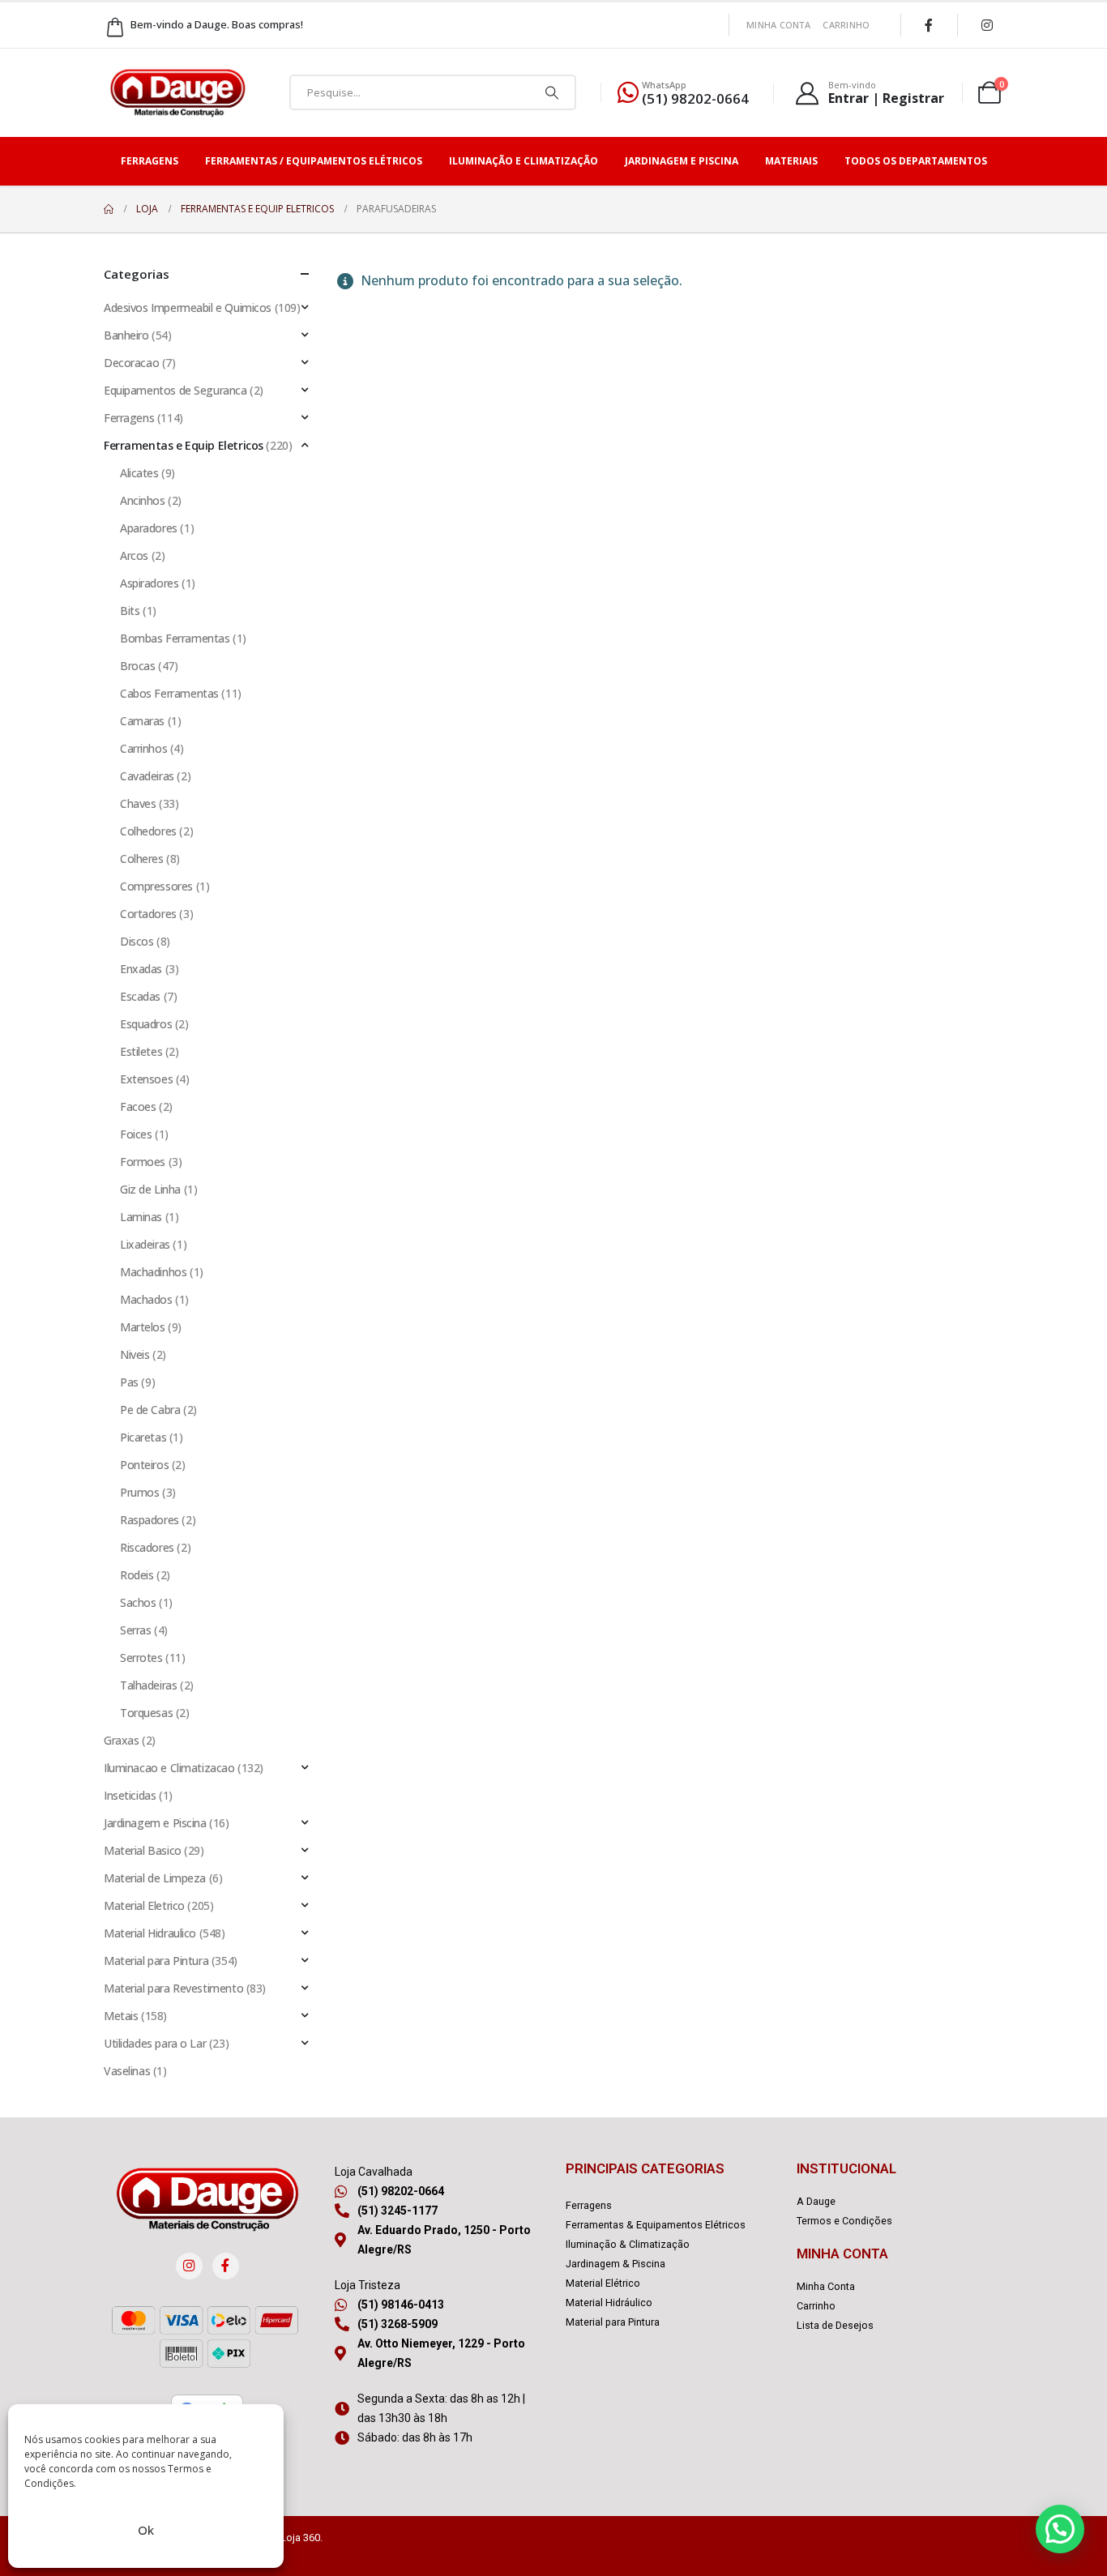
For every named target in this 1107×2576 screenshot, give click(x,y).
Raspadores (150, 1520)
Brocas (137, 666)
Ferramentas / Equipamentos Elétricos (314, 161)
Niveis (135, 1354)
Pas (129, 1382)
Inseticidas (130, 1795)
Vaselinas (127, 2071)
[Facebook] (929, 25)
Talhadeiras (148, 1685)
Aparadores (149, 528)
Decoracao (131, 363)
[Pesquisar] (552, 92)
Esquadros (146, 1024)
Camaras (142, 721)
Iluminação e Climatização (524, 161)
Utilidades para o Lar (155, 2043)
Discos (137, 941)
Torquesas (146, 1713)
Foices (136, 1134)
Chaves (138, 803)
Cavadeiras (147, 776)
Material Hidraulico (150, 1933)
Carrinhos (143, 748)
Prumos (139, 1492)
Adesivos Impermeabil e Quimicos (188, 308)
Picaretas (143, 1437)
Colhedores (148, 831)
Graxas (121, 1740)
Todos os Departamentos (916, 161)
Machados (146, 1299)
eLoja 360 (297, 2538)
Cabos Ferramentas (169, 693)
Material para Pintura (156, 1961)
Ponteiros (144, 1465)
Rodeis (137, 1575)
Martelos (143, 1327)
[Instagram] (987, 25)
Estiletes (141, 1051)
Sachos (138, 1602)
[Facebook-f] (226, 2266)
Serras (135, 1630)
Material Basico (143, 1850)
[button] (1060, 2529)
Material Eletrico (144, 1905)
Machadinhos (153, 1272)
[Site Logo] (177, 93)
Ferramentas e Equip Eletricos (184, 445)
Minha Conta (778, 25)
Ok (146, 2530)
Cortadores (148, 914)
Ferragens (150, 161)
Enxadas (141, 969)
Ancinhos (143, 500)
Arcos (134, 555)
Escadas (140, 996)
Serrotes (141, 1658)
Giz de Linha (150, 1189)
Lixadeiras (145, 1244)
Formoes (143, 1162)
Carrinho (846, 25)
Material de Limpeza (155, 1878)
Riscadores (147, 1547)
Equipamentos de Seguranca (175, 390)
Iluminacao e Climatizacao (169, 1768)
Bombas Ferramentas (175, 638)
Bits (130, 611)
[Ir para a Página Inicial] (109, 209)
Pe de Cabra (150, 1410)
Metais (121, 2016)
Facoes (138, 1106)
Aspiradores (149, 583)
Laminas (141, 1217)
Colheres (142, 859)
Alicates (139, 473)
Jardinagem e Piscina (682, 161)
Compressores (156, 886)
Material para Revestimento (173, 1988)
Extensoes (146, 1079)
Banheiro (126, 335)
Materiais (791, 161)
